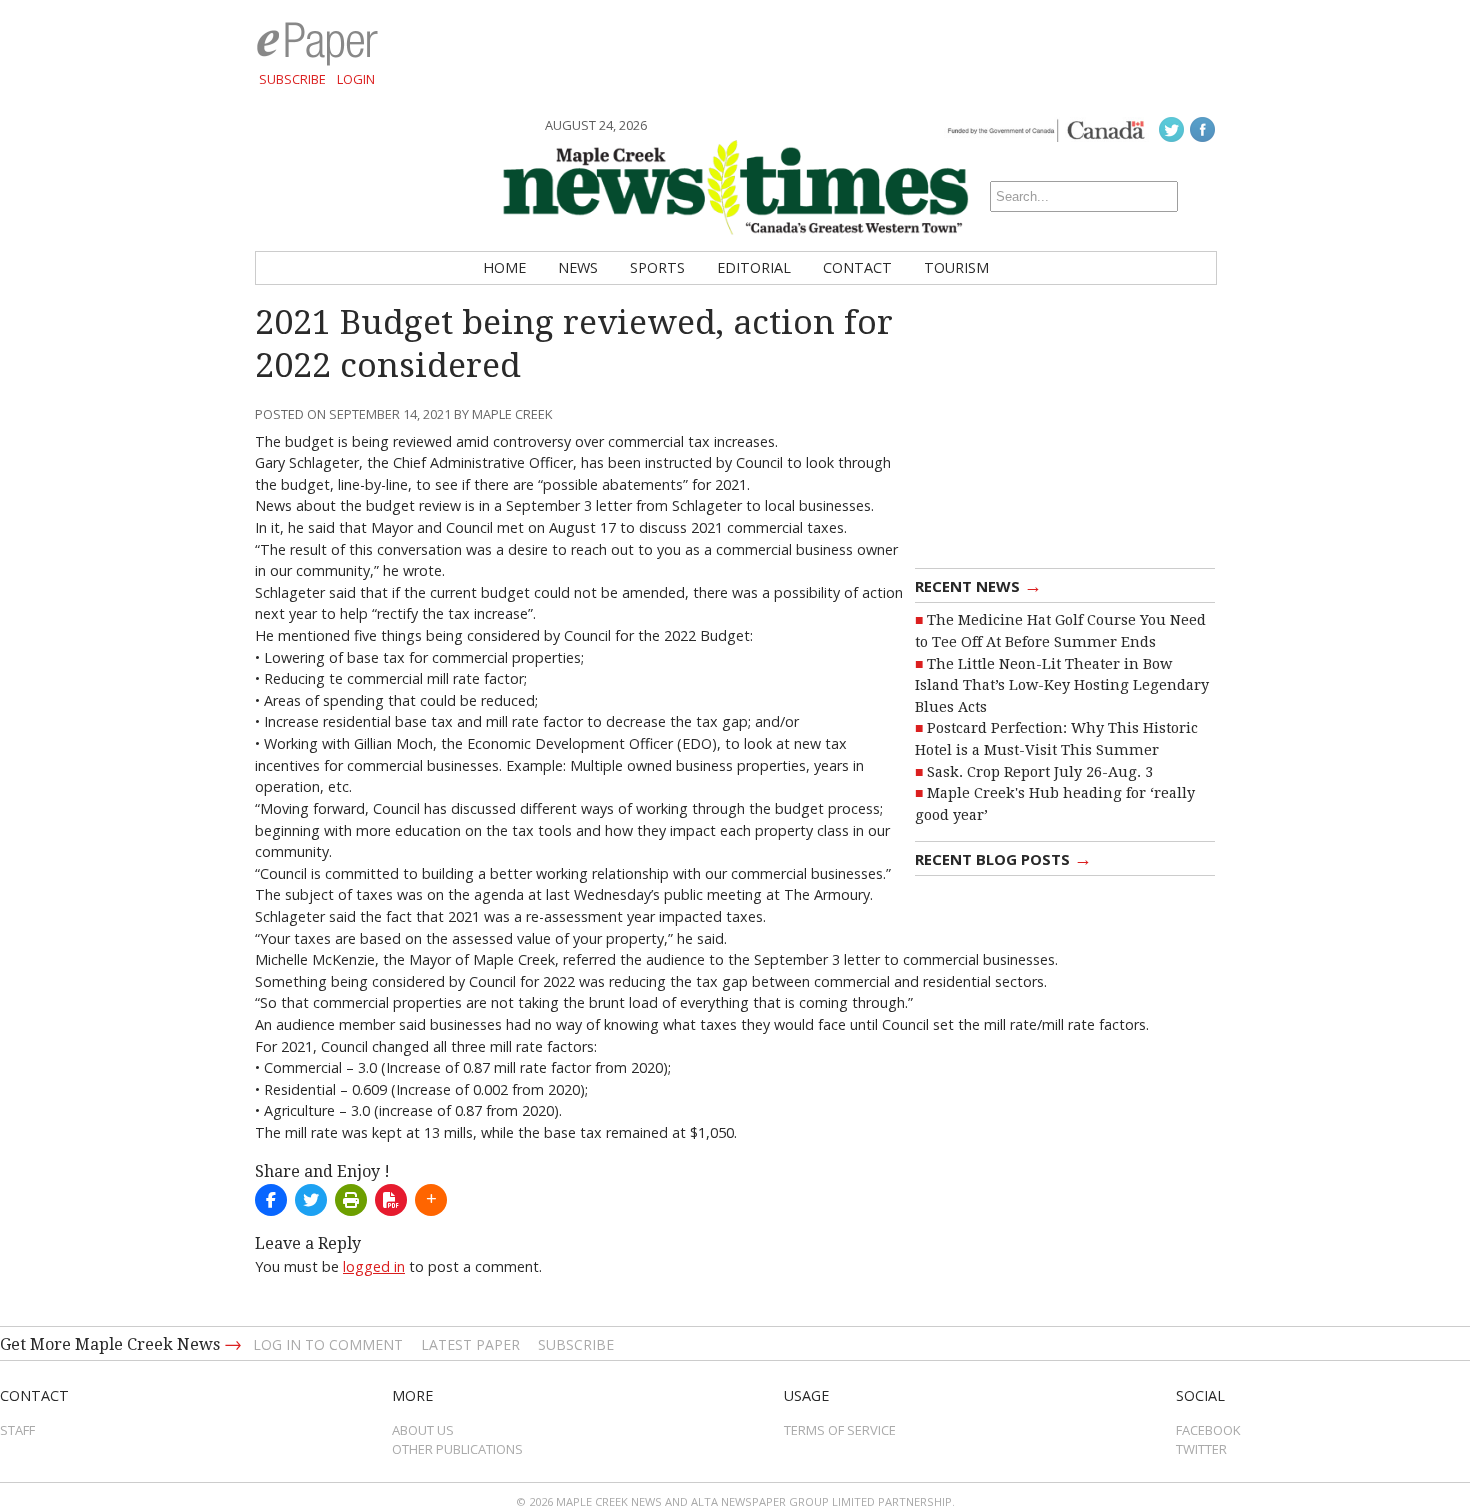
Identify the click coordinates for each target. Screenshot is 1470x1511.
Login (356, 79)
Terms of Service (840, 1430)
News (578, 267)
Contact (857, 267)
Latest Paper (470, 1344)
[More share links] (431, 1200)
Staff (17, 1430)
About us (423, 1430)
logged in (374, 1266)
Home (504, 267)
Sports (657, 267)
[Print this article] (351, 1200)
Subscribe (292, 79)
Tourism (956, 267)
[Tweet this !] (311, 1200)
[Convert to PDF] (391, 1200)
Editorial (754, 267)
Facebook (1208, 1430)
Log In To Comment (328, 1344)
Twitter (1201, 1449)
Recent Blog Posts (1003, 858)
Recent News (978, 585)
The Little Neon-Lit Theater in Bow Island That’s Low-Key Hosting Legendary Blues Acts (1062, 685)
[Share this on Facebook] (271, 1200)
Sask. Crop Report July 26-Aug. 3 (1040, 772)
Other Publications (457, 1449)
